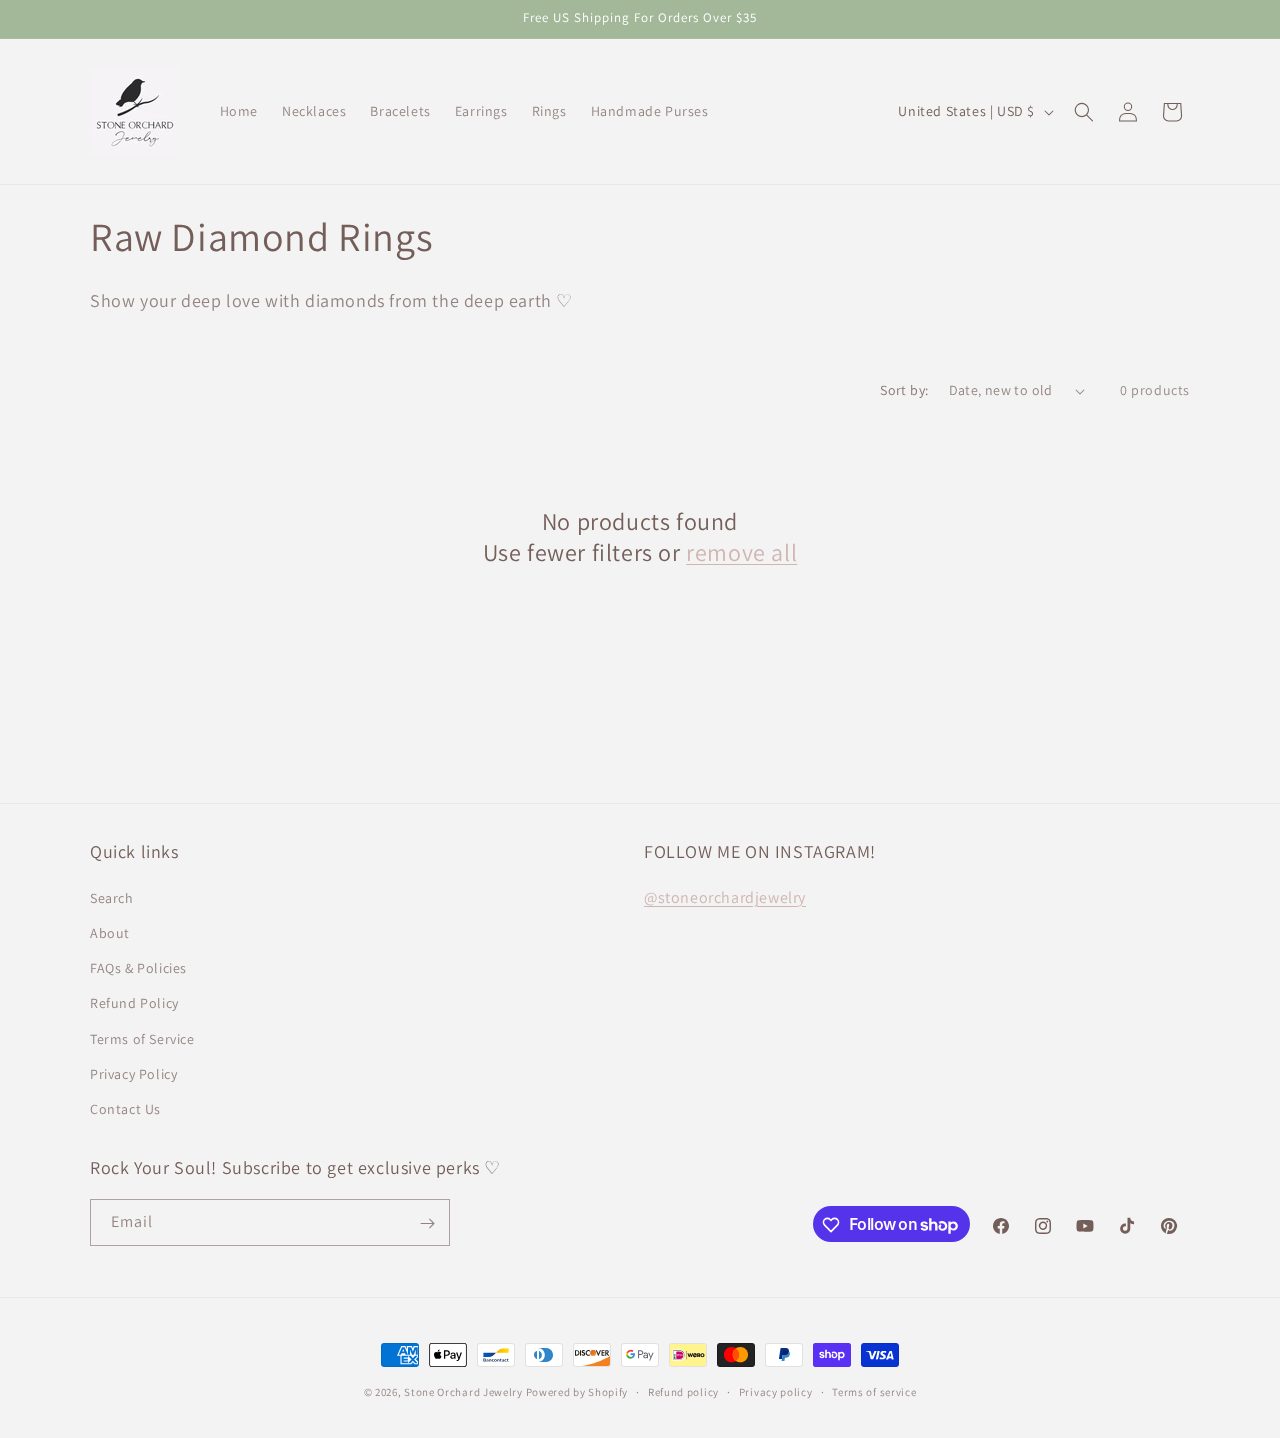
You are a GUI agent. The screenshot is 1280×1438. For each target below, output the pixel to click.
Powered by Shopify (577, 1392)
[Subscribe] (427, 1223)
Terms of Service (142, 1038)
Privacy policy (776, 1391)
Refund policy (683, 1391)
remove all (741, 552)
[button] (1084, 112)
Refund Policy (134, 1002)
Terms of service (874, 1391)
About (110, 932)
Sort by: (904, 390)
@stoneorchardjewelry (725, 896)
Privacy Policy (133, 1073)
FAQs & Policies (138, 967)
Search (112, 897)
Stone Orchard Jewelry (463, 1392)
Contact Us (125, 1108)
